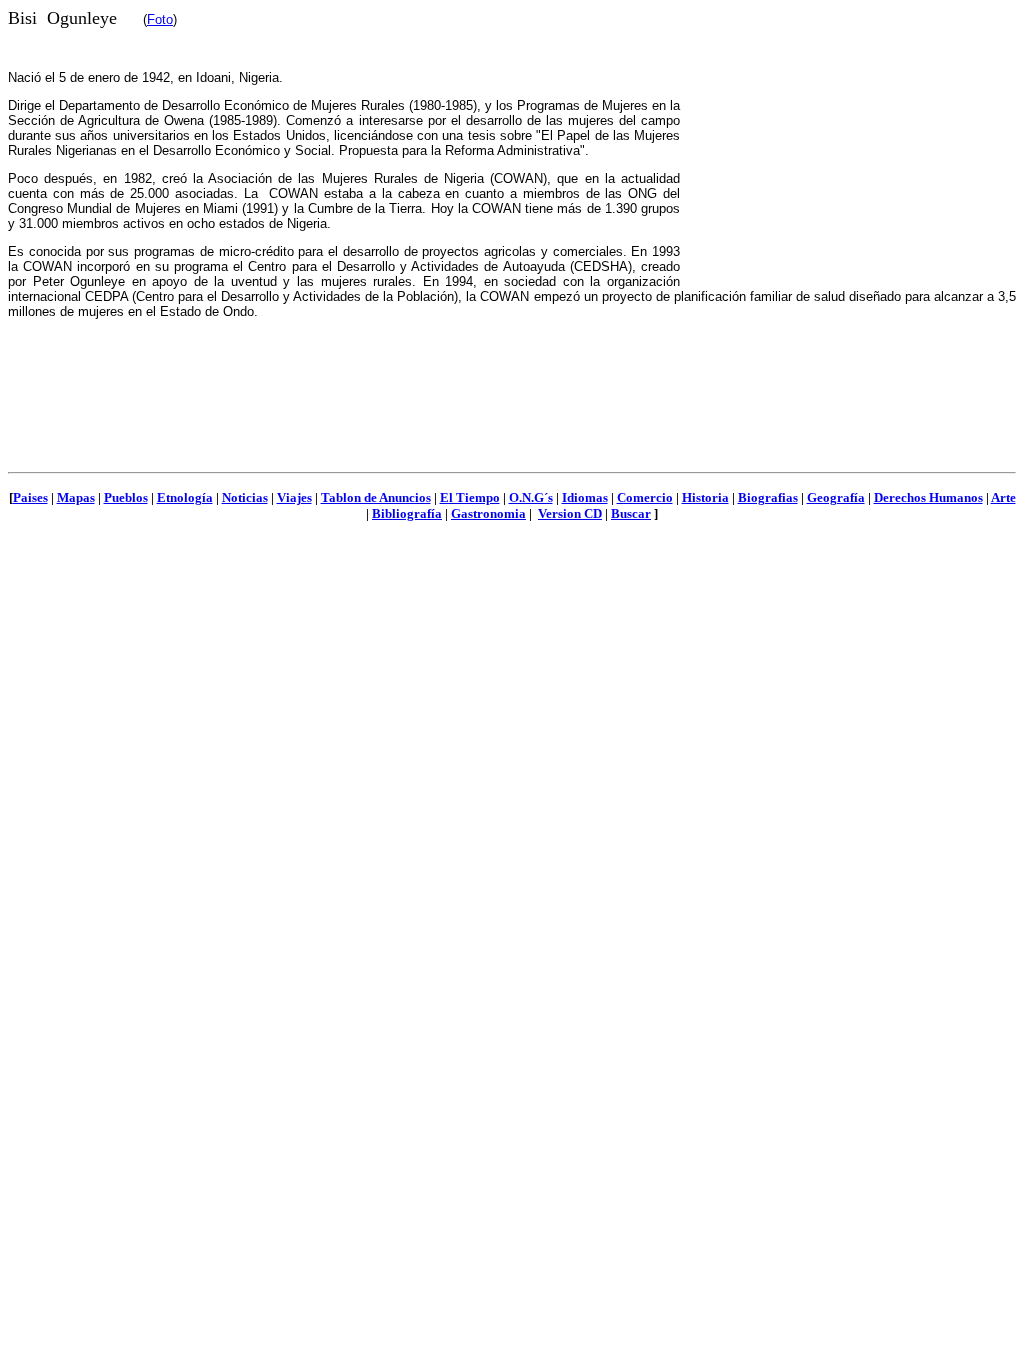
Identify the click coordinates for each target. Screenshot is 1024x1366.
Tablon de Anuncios (376, 497)
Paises (30, 497)
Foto (160, 19)
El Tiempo (470, 497)
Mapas (76, 497)
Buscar (631, 513)
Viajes (294, 497)
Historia (705, 497)
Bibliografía (407, 513)
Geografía (836, 497)
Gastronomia (488, 513)
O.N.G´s (531, 497)
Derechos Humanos (928, 497)
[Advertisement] (848, 148)
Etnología (185, 497)
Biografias (768, 497)
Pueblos (126, 497)
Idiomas (585, 497)
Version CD (570, 513)
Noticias (245, 497)
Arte (1003, 497)
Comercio (645, 497)
